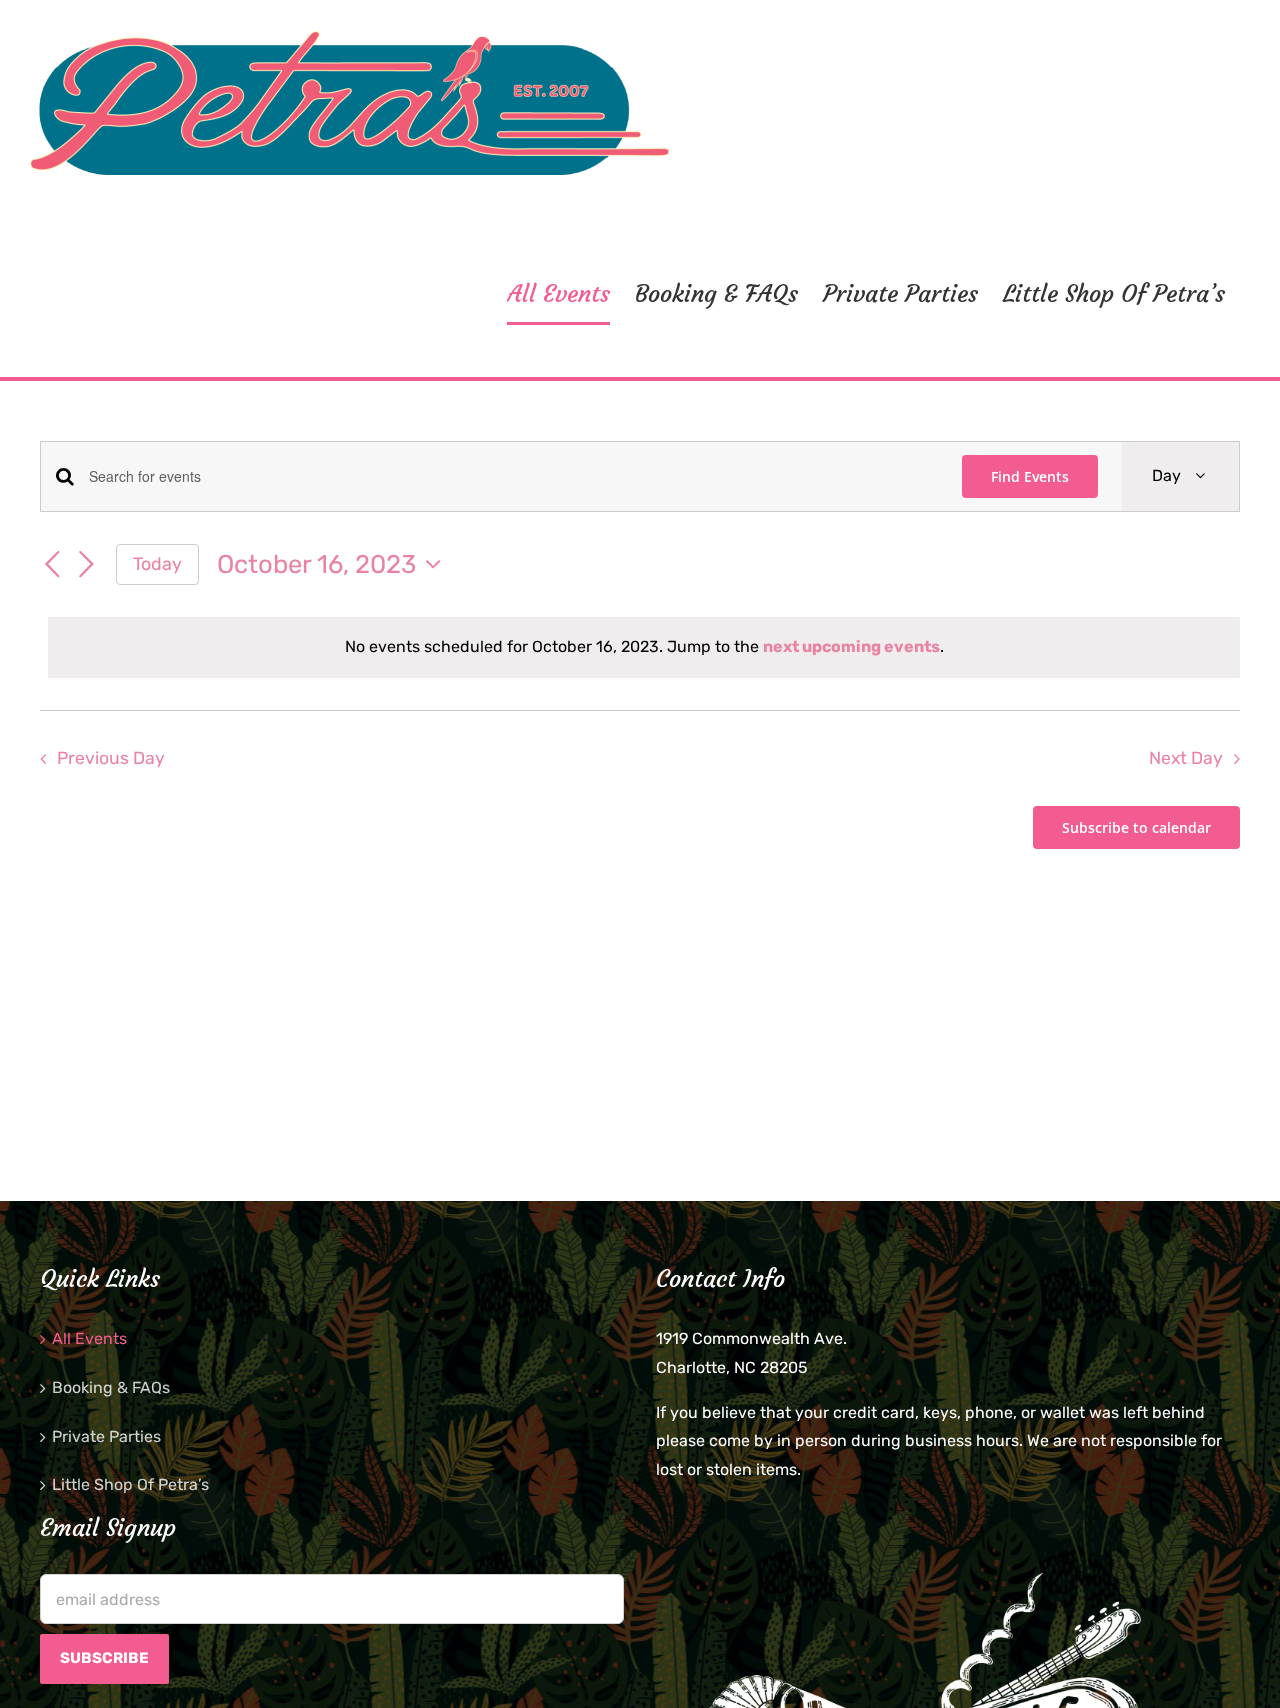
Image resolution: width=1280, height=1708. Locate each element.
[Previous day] (52, 565)
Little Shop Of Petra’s (130, 1484)
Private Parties (106, 1436)
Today (157, 563)
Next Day (1186, 758)
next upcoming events (851, 646)
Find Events (1030, 476)
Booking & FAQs (111, 1387)
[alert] (644, 647)
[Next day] (86, 565)
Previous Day (110, 758)
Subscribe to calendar (1136, 827)
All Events (89, 1338)
